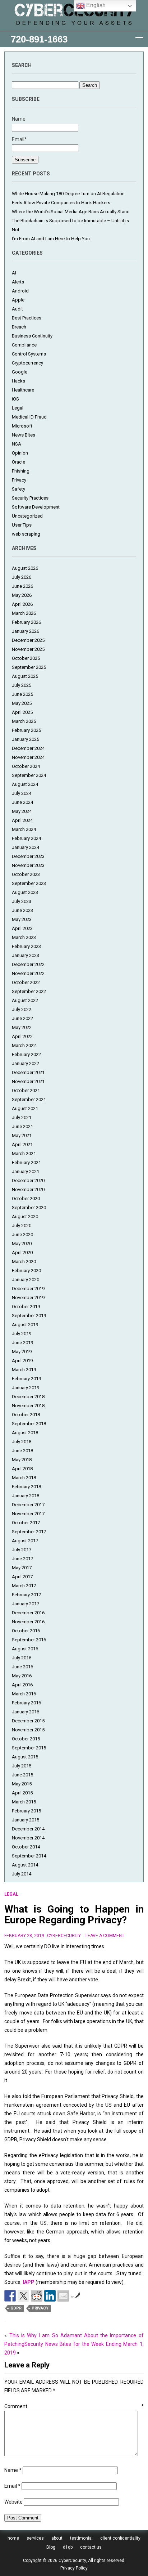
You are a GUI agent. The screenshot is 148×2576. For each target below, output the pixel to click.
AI (14, 273)
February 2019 (26, 1379)
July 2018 (22, 1442)
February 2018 (26, 1487)
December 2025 (28, 640)
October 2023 (26, 874)
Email (12, 2486)
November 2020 (28, 1189)
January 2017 (26, 1604)
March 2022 (24, 1045)
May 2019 (22, 1352)
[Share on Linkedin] (50, 2296)
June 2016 (22, 1667)
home (13, 2538)
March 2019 (24, 1370)
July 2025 (22, 685)
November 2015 (28, 1730)
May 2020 (22, 1244)
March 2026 (24, 613)
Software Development (36, 507)
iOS (15, 399)
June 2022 (22, 1018)
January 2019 (26, 1388)
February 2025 (26, 730)
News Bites (24, 435)
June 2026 (22, 586)
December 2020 (28, 1180)
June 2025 (22, 694)
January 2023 (26, 955)
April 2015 (22, 1793)
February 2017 (26, 1595)
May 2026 (22, 595)
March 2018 (24, 1478)
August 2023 (25, 892)
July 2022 (22, 1009)
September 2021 (29, 1099)
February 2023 (26, 946)
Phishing (21, 471)
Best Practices (27, 318)
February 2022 (26, 1054)
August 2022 (25, 1000)
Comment (74, 2406)
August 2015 (25, 1757)
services (35, 2538)
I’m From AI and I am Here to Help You (51, 239)
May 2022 (22, 1027)
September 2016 (29, 1640)
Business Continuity (32, 336)
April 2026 (22, 604)
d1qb (68, 2547)
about (57, 2538)
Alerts (18, 282)
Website (13, 2502)
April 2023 (22, 928)
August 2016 (25, 1649)
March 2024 (24, 829)
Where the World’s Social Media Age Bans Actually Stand (71, 212)
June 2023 (22, 910)
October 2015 (26, 1739)
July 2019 (22, 1334)
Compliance (24, 345)
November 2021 (28, 1081)
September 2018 (29, 1424)
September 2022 (29, 991)
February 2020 (26, 1271)
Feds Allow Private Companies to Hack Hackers (61, 203)
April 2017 (22, 1577)
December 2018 (28, 1397)
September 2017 (29, 1532)
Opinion (20, 453)
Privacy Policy (74, 2568)
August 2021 (25, 1108)
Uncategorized (27, 516)
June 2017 (22, 1559)
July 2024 (22, 793)
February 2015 (26, 1811)
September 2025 (29, 667)
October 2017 (26, 1523)
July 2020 (22, 1226)
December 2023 (28, 856)
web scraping (26, 534)
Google (20, 372)
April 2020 (22, 1253)
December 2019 (28, 1289)
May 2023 (22, 919)
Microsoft (22, 426)
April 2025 (22, 712)
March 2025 (24, 721)
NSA (17, 444)
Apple (18, 300)
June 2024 (22, 802)
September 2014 (29, 1856)
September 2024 (29, 775)
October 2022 (26, 982)
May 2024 (22, 811)
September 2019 (29, 1316)
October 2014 (26, 1847)
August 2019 (25, 1325)
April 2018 (22, 1469)
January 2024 (26, 847)
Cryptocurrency (27, 363)
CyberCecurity (64, 1936)
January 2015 (26, 1820)
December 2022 (28, 964)
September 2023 (29, 883)
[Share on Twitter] (23, 2296)
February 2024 (26, 838)
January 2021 (26, 1171)
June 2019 (22, 1343)
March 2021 (24, 1153)
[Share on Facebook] (10, 2296)
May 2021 (22, 1135)
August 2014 (25, 1865)
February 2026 (26, 622)
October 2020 (26, 1198)
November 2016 (28, 1622)
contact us (91, 2547)
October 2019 (26, 1307)
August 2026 (25, 568)
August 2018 (25, 1433)
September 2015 (29, 1748)
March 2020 (24, 1262)
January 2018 (26, 1496)
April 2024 (22, 820)
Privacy (19, 480)
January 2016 (26, 1712)
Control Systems (29, 354)
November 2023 (28, 865)
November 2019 (28, 1298)
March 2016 (24, 1694)
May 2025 (22, 703)
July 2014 (22, 1874)
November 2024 (28, 757)
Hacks (18, 381)
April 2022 (22, 1036)
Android (20, 291)
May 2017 (22, 1568)
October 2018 (26, 1415)
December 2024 (28, 748)
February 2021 (26, 1162)
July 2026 (22, 577)
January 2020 (26, 1280)
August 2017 (25, 1541)
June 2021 (22, 1126)
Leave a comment (105, 1936)
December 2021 (28, 1072)
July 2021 (22, 1117)
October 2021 (26, 1090)
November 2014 (28, 1838)
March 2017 (24, 1586)
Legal (18, 408)
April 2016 (22, 1685)
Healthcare (23, 390)
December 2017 (28, 1505)
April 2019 (22, 1361)
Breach (19, 327)
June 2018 (22, 1451)
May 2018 (22, 1460)
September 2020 (29, 1207)
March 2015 (24, 1802)
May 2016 (22, 1676)
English (95, 5)
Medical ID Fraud (29, 417)
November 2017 (28, 1514)
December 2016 (28, 1613)
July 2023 (22, 901)
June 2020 (22, 1235)
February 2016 (26, 1703)
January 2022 (26, 1063)
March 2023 (24, 937)
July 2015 (22, 1766)
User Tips (22, 525)
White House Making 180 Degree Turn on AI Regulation (68, 194)
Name (13, 2470)
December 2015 (28, 1721)
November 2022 (28, 973)
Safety (18, 489)
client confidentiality (120, 2538)
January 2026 (26, 631)
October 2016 (26, 1631)
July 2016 (22, 1658)
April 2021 (22, 1144)
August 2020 (25, 1217)
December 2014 (28, 1829)
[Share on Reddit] (37, 2296)
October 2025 (26, 658)
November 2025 (28, 649)
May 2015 (22, 1784)
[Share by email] (63, 2296)
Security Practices (30, 498)
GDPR (16, 2308)
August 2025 (25, 676)
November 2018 (28, 1406)
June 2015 (22, 1775)
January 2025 (26, 739)
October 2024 (26, 766)
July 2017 (22, 1550)
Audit (17, 309)
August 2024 (25, 784)
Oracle (18, 462)
